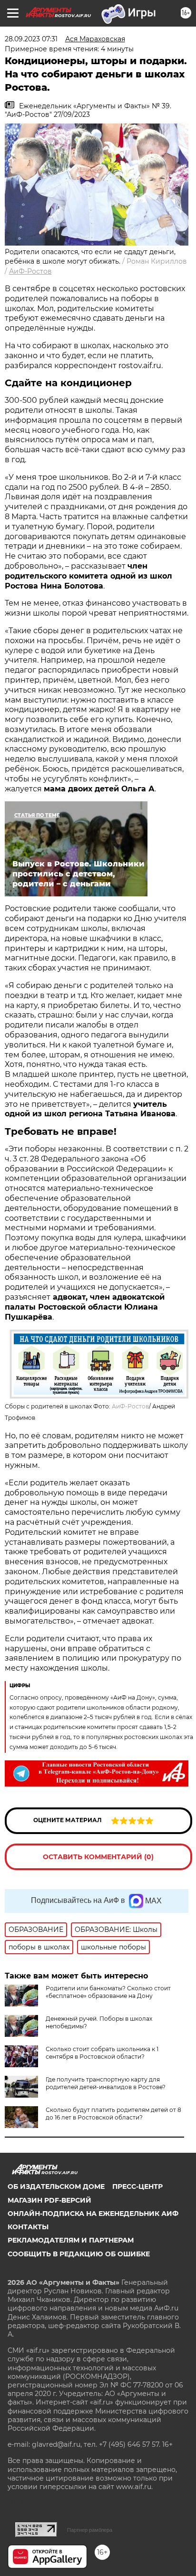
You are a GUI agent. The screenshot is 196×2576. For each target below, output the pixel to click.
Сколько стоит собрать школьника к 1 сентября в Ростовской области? (102, 2053)
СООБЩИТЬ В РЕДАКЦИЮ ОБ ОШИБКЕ (79, 2254)
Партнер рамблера (90, 2530)
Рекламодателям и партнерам (71, 2240)
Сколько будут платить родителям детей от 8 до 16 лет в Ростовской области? (113, 2114)
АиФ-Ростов (30, 271)
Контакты (28, 2227)
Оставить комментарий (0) (98, 1857)
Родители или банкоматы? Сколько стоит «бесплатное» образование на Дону (108, 1992)
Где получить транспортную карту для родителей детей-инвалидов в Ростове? (106, 2083)
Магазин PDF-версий (49, 2200)
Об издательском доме (56, 2186)
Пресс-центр (137, 2186)
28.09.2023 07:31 (31, 39)
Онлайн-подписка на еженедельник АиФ (93, 2214)
